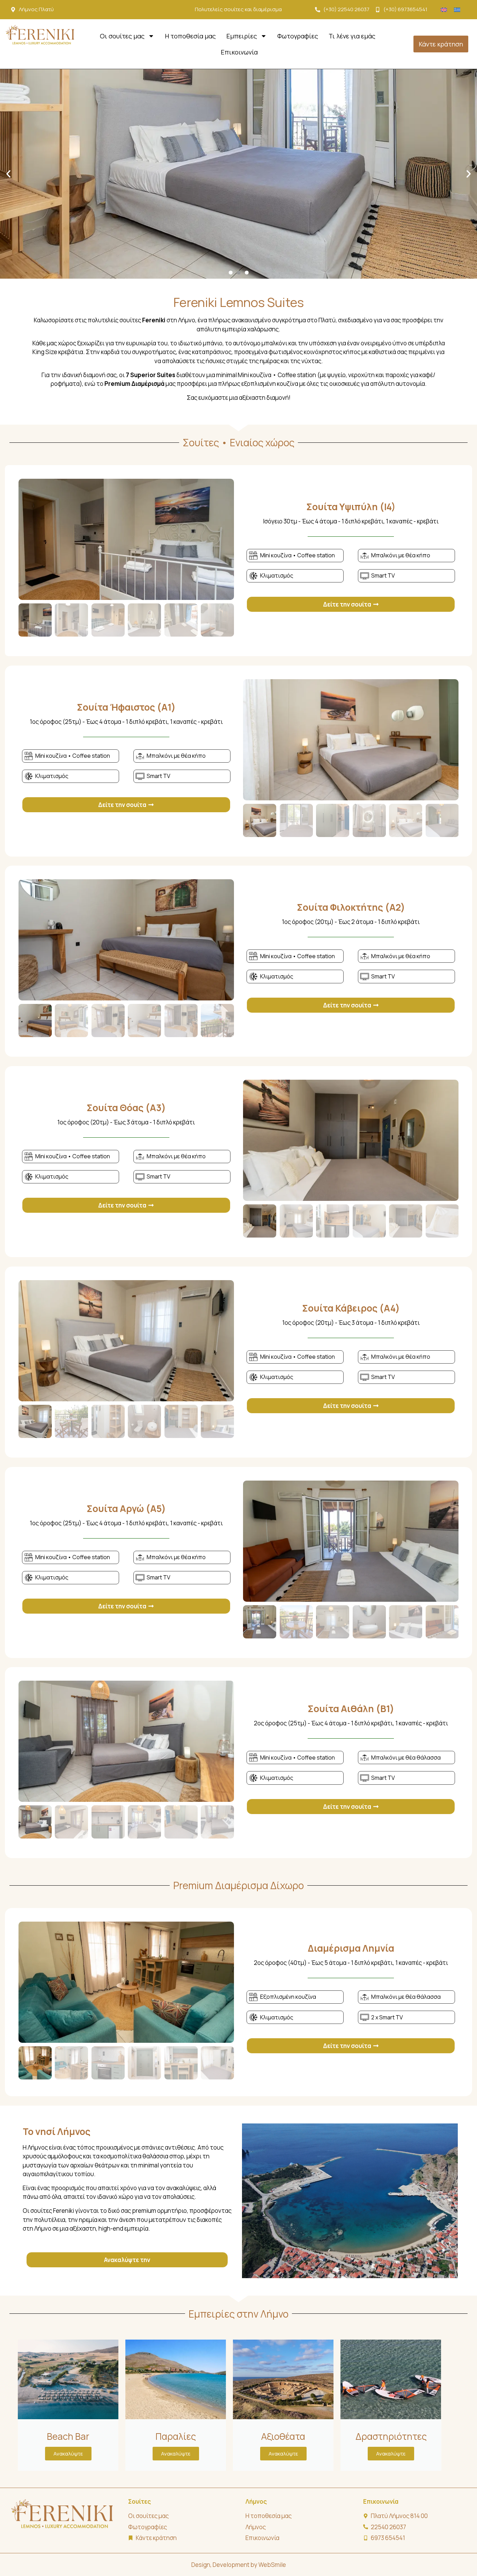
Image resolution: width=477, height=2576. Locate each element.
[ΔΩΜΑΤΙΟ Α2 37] (126, 940)
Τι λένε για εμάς (352, 36)
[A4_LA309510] (126, 1341)
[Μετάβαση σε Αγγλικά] (444, 10)
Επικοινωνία (239, 52)
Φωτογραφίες (298, 36)
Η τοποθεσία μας (190, 36)
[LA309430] (351, 1541)
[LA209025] (351, 1140)
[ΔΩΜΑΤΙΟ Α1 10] (351, 740)
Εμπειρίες (242, 36)
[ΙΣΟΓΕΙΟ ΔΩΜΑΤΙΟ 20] (126, 539)
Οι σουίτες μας (122, 36)
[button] (8, 174)
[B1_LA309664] (126, 1741)
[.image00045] (126, 1982)
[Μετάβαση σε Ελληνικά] (457, 10)
